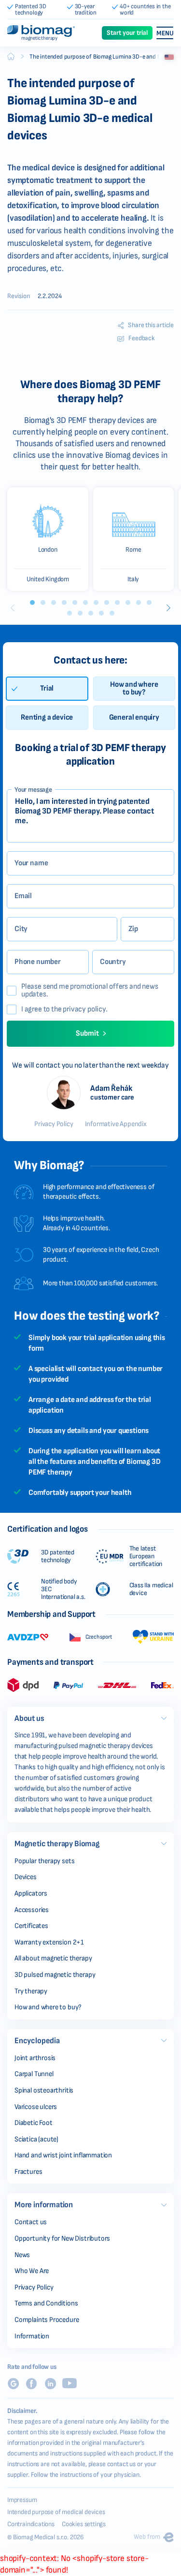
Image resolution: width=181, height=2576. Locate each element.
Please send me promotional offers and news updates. (90, 991)
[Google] (13, 2384)
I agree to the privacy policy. (64, 1009)
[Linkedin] (50, 2384)
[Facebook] (31, 2384)
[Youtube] (70, 2383)
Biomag (11, 57)
